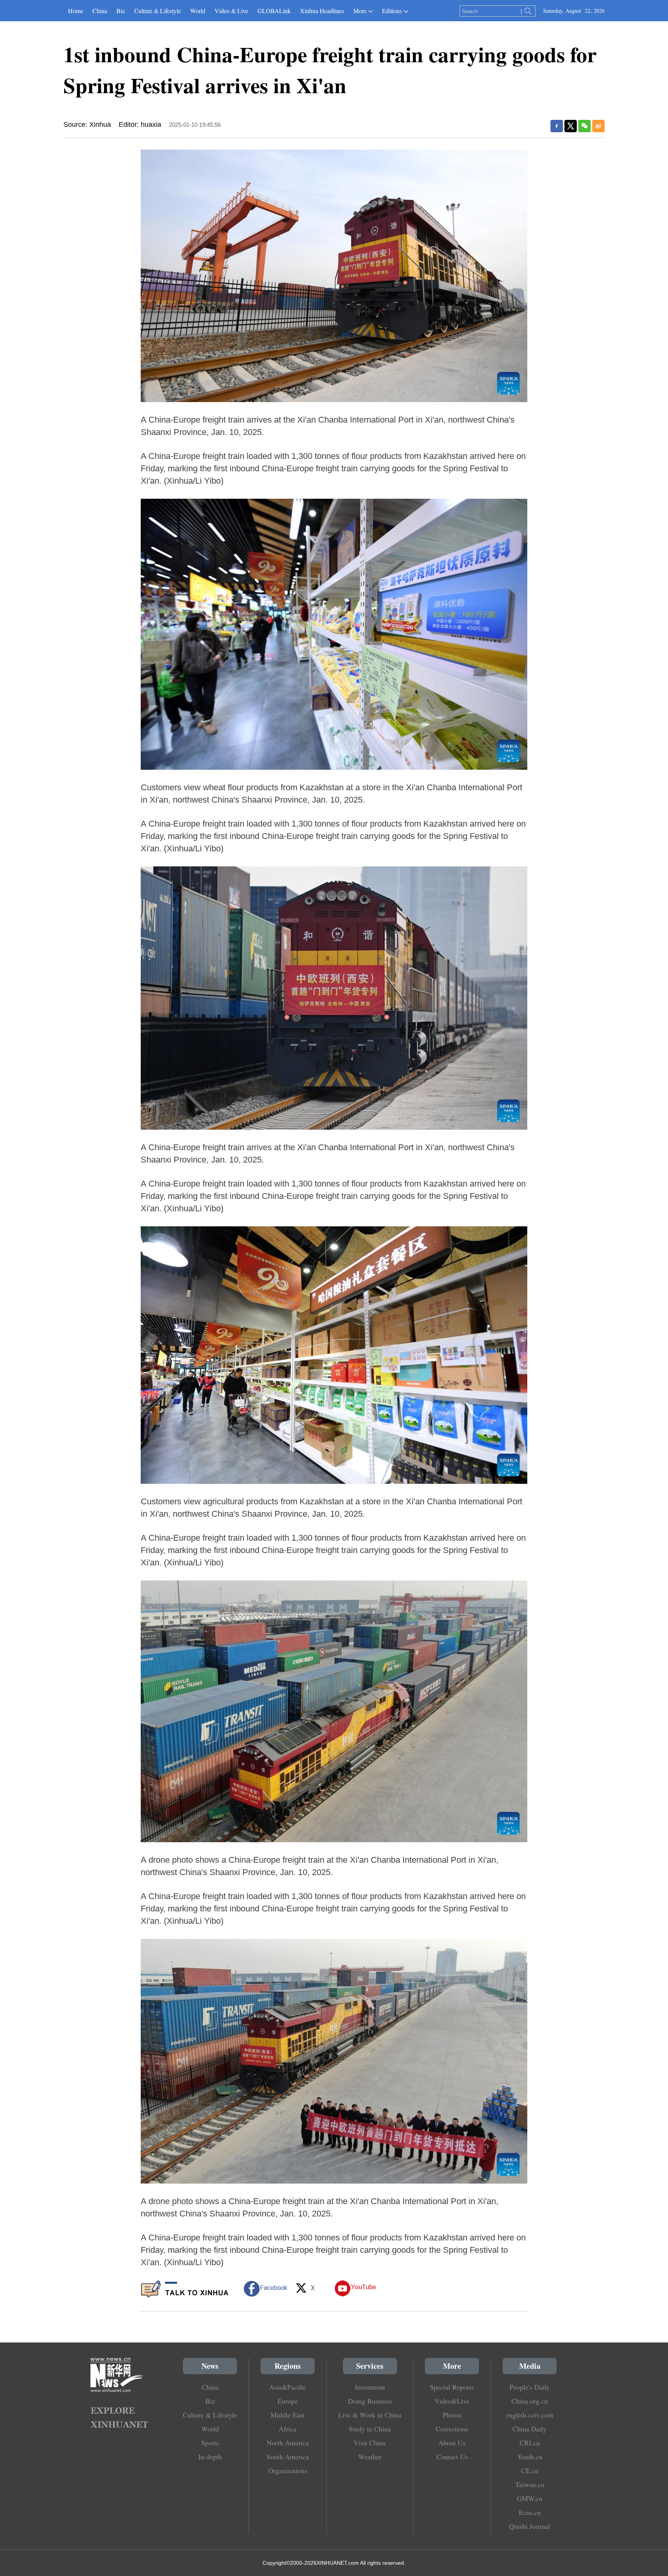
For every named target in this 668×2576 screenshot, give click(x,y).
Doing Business (370, 2401)
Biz (121, 11)
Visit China (370, 2443)
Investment (370, 2387)
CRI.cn (530, 2443)
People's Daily (530, 2387)
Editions (392, 11)
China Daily (530, 2429)
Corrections (452, 2429)
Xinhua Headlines (322, 11)
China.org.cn (530, 2401)
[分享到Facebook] (557, 126)
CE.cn (530, 2470)
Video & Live (231, 11)
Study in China (370, 2429)
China (100, 11)
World (198, 11)
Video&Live (452, 2401)
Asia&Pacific (288, 2387)
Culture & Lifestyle (158, 11)
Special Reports (452, 2387)
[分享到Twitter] (571, 126)
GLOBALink (274, 11)
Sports (210, 2443)
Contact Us (452, 2457)
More (360, 11)
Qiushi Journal (530, 2526)
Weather (370, 2457)
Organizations (288, 2470)
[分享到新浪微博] (598, 126)
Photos (452, 2415)
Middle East (288, 2415)
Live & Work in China (370, 2415)
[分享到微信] (584, 126)
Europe (288, 2401)
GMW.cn (530, 2498)
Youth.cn (530, 2457)
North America (288, 2443)
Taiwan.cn (530, 2484)
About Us (452, 2443)
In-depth (210, 2457)
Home (76, 11)
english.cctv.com (530, 2415)
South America (288, 2457)
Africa (288, 2429)
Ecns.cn (530, 2512)
